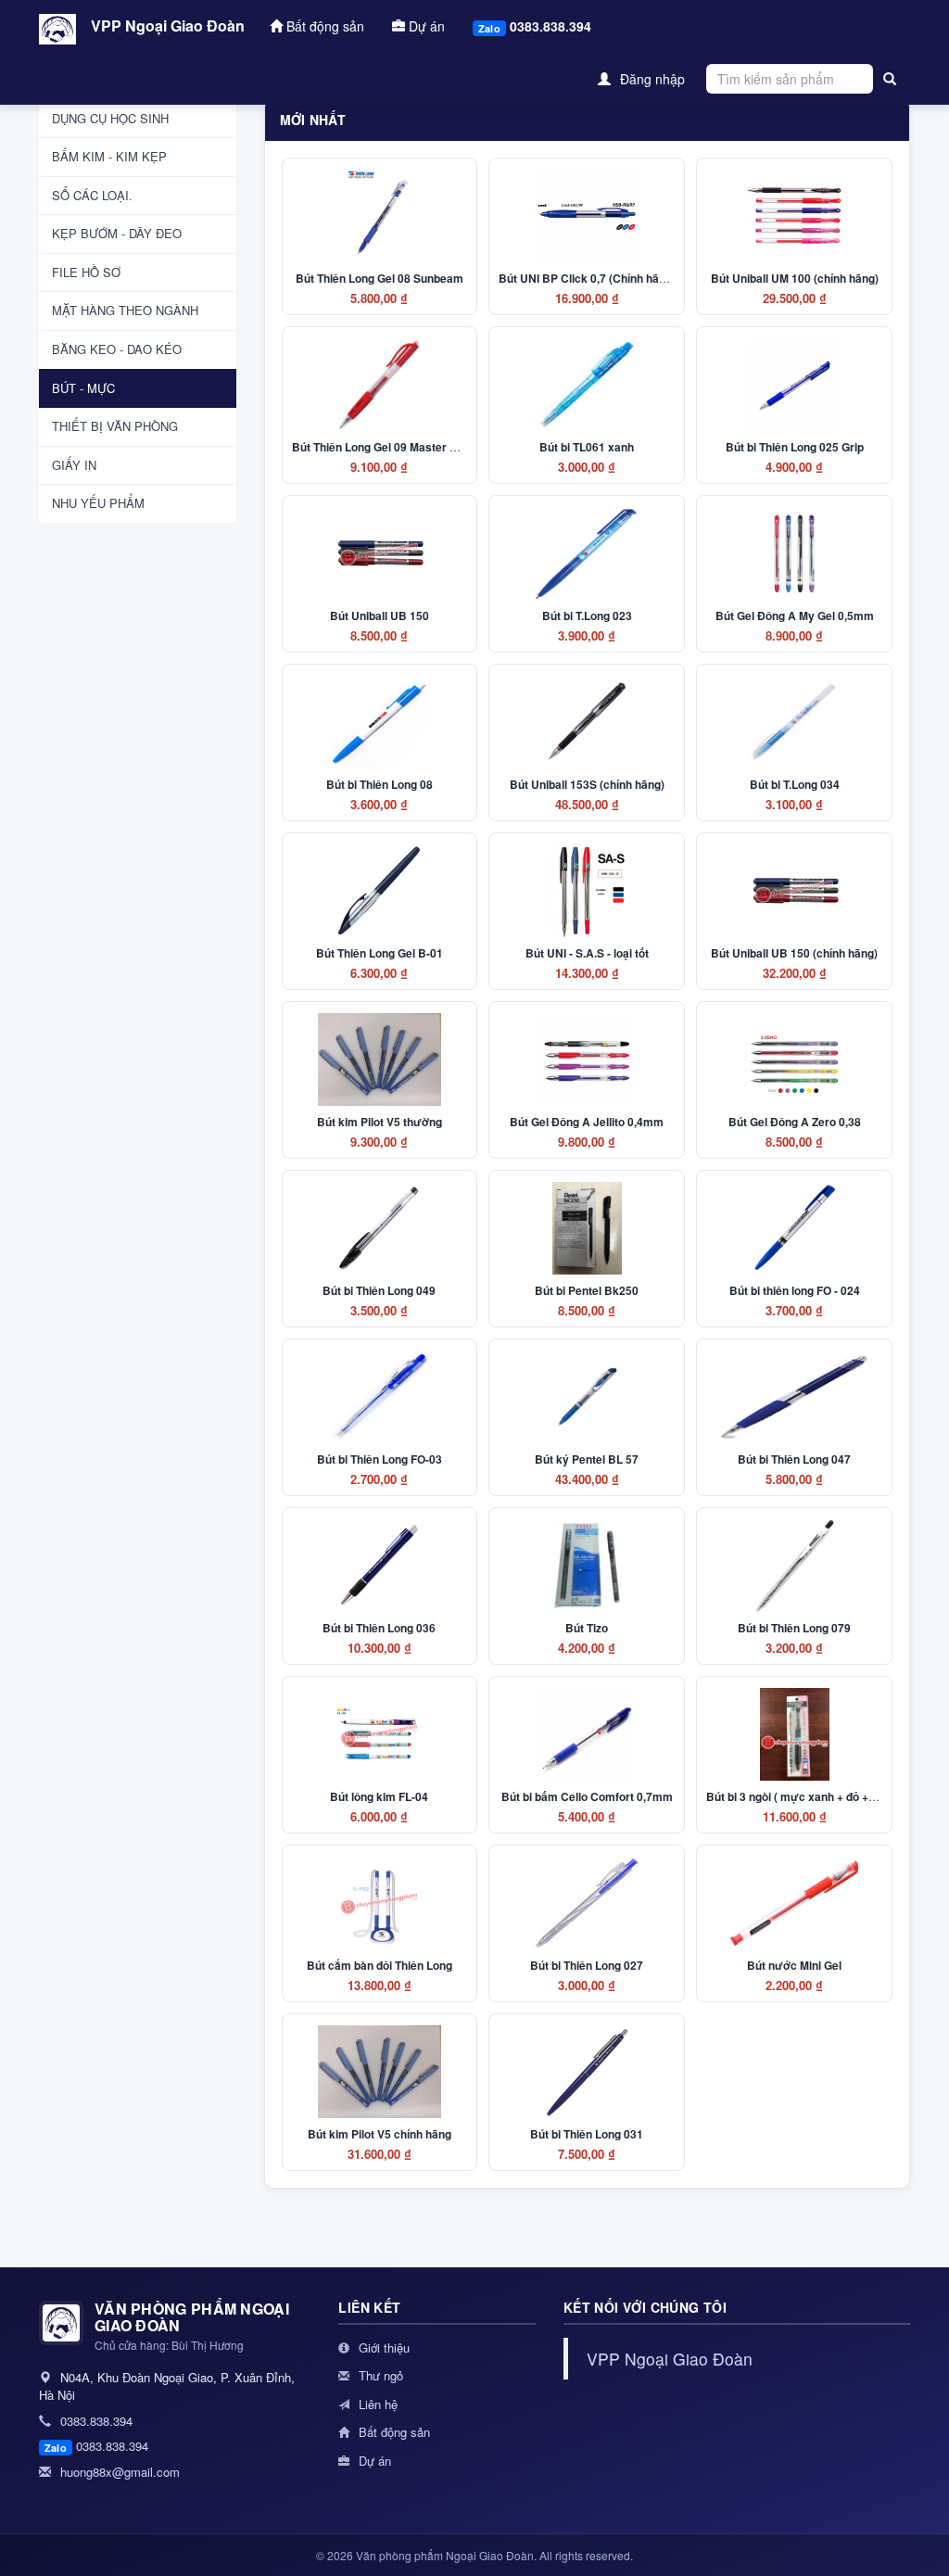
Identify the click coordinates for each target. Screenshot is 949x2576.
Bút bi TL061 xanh (587, 447)
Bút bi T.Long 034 (795, 784)
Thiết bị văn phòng (115, 426)
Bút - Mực (83, 388)
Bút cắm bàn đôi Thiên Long (380, 1965)
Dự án (425, 26)
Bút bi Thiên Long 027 (587, 1965)
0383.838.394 (535, 26)
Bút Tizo (587, 1628)
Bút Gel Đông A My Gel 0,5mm (795, 615)
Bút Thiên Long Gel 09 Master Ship (382, 447)
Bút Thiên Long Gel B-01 (380, 953)
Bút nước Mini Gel (794, 1965)
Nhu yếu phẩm (98, 503)
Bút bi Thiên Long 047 (794, 1459)
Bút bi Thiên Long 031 (587, 2134)
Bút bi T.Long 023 (587, 615)
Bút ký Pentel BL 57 (587, 1459)
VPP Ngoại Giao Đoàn (168, 25)
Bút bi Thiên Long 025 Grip (795, 447)
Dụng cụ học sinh (110, 118)
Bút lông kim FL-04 (379, 1796)
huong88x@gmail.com (118, 2472)
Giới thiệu (382, 2348)
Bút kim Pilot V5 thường (380, 1122)
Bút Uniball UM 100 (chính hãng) (795, 278)
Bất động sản (323, 26)
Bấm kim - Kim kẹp (109, 156)
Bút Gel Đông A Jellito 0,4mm (587, 1122)
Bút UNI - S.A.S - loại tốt (587, 953)
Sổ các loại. (92, 195)
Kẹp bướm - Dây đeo (117, 233)
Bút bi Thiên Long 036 (379, 1628)
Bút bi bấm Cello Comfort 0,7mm (587, 1796)
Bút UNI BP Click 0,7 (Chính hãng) (587, 278)
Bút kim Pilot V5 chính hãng (380, 2134)
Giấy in (74, 465)
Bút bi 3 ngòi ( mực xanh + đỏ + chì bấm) (811, 1796)
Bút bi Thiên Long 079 (794, 1628)
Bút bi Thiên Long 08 (380, 784)
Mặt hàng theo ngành (125, 310)
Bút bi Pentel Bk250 (587, 1290)
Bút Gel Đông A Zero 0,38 (795, 1122)
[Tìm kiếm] (890, 79)
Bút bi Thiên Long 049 (379, 1290)
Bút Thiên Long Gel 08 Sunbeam (380, 278)
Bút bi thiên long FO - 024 (795, 1290)
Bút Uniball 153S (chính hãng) (587, 784)
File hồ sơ (86, 272)
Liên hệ (376, 2404)
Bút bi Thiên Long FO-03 (380, 1459)
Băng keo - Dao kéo (117, 349)
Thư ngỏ (379, 2375)
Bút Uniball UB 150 (380, 615)
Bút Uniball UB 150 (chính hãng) (794, 953)
